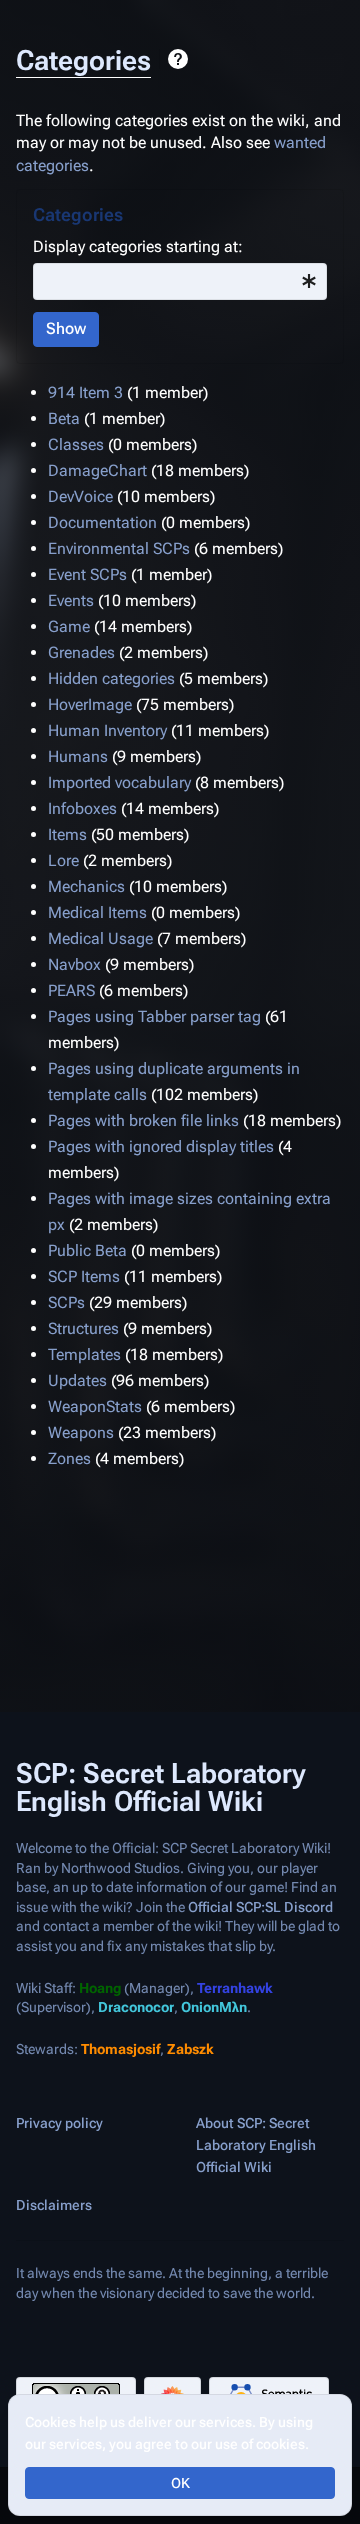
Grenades (81, 652)
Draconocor (136, 2007)
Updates (77, 1380)
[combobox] (180, 281)
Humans (78, 756)
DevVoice (80, 496)
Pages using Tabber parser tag (154, 1016)
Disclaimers (54, 2205)
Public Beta (87, 1250)
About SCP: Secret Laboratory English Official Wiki (256, 2145)
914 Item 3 (85, 392)
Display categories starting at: (138, 246)
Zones (69, 1458)
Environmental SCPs (119, 548)
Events (71, 600)
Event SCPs (87, 574)
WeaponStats (95, 1406)
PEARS (71, 990)
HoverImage (90, 704)
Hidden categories (111, 678)
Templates (84, 1354)
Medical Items (97, 912)
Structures (83, 1328)
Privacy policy (59, 2123)
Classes (76, 444)
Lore (63, 860)
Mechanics (86, 886)
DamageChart (97, 470)
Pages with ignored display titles (161, 1146)
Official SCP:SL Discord (260, 1906)
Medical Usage (100, 938)
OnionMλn (214, 2007)
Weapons (81, 1432)
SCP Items (84, 1276)
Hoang (100, 1987)
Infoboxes (82, 808)
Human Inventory (107, 730)
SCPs (66, 1302)
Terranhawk (235, 1987)
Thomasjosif (120, 2048)
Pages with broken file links (143, 1120)
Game (69, 626)
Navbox (74, 964)
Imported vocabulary (119, 782)
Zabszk (190, 2048)
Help (178, 59)
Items (67, 834)
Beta (64, 418)
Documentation (102, 522)
